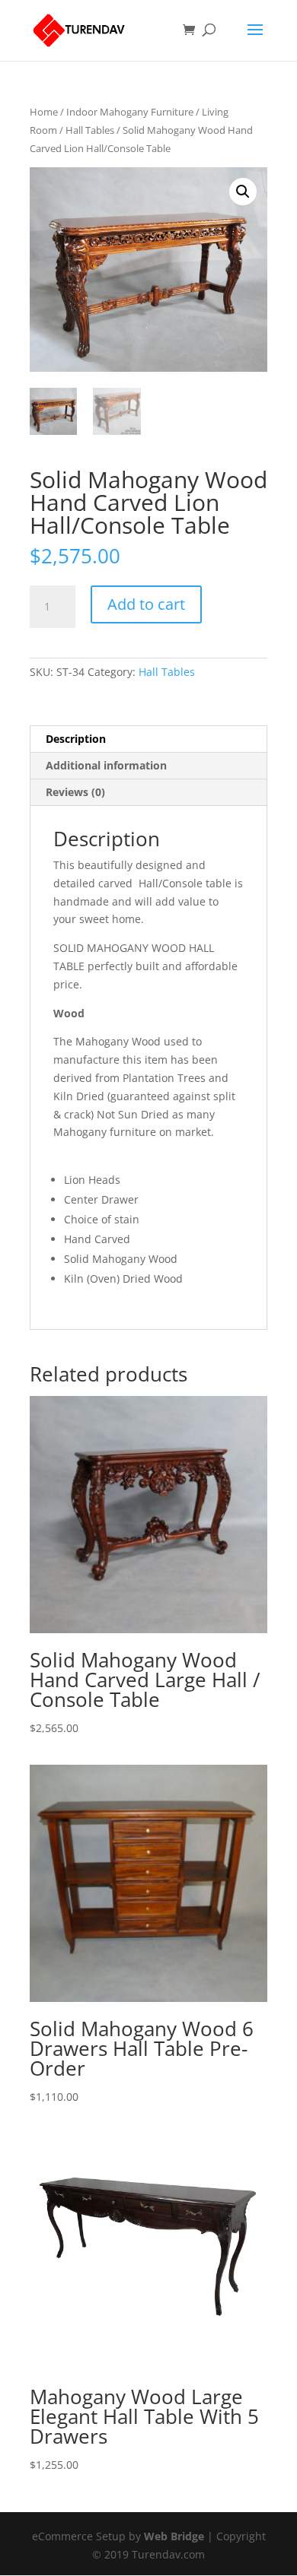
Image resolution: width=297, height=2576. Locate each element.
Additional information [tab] (106, 765)
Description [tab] (76, 739)
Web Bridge (174, 2536)
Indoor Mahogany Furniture (130, 112)
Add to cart (146, 604)
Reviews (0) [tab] (75, 792)
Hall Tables (90, 130)
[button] (243, 192)
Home (44, 112)
